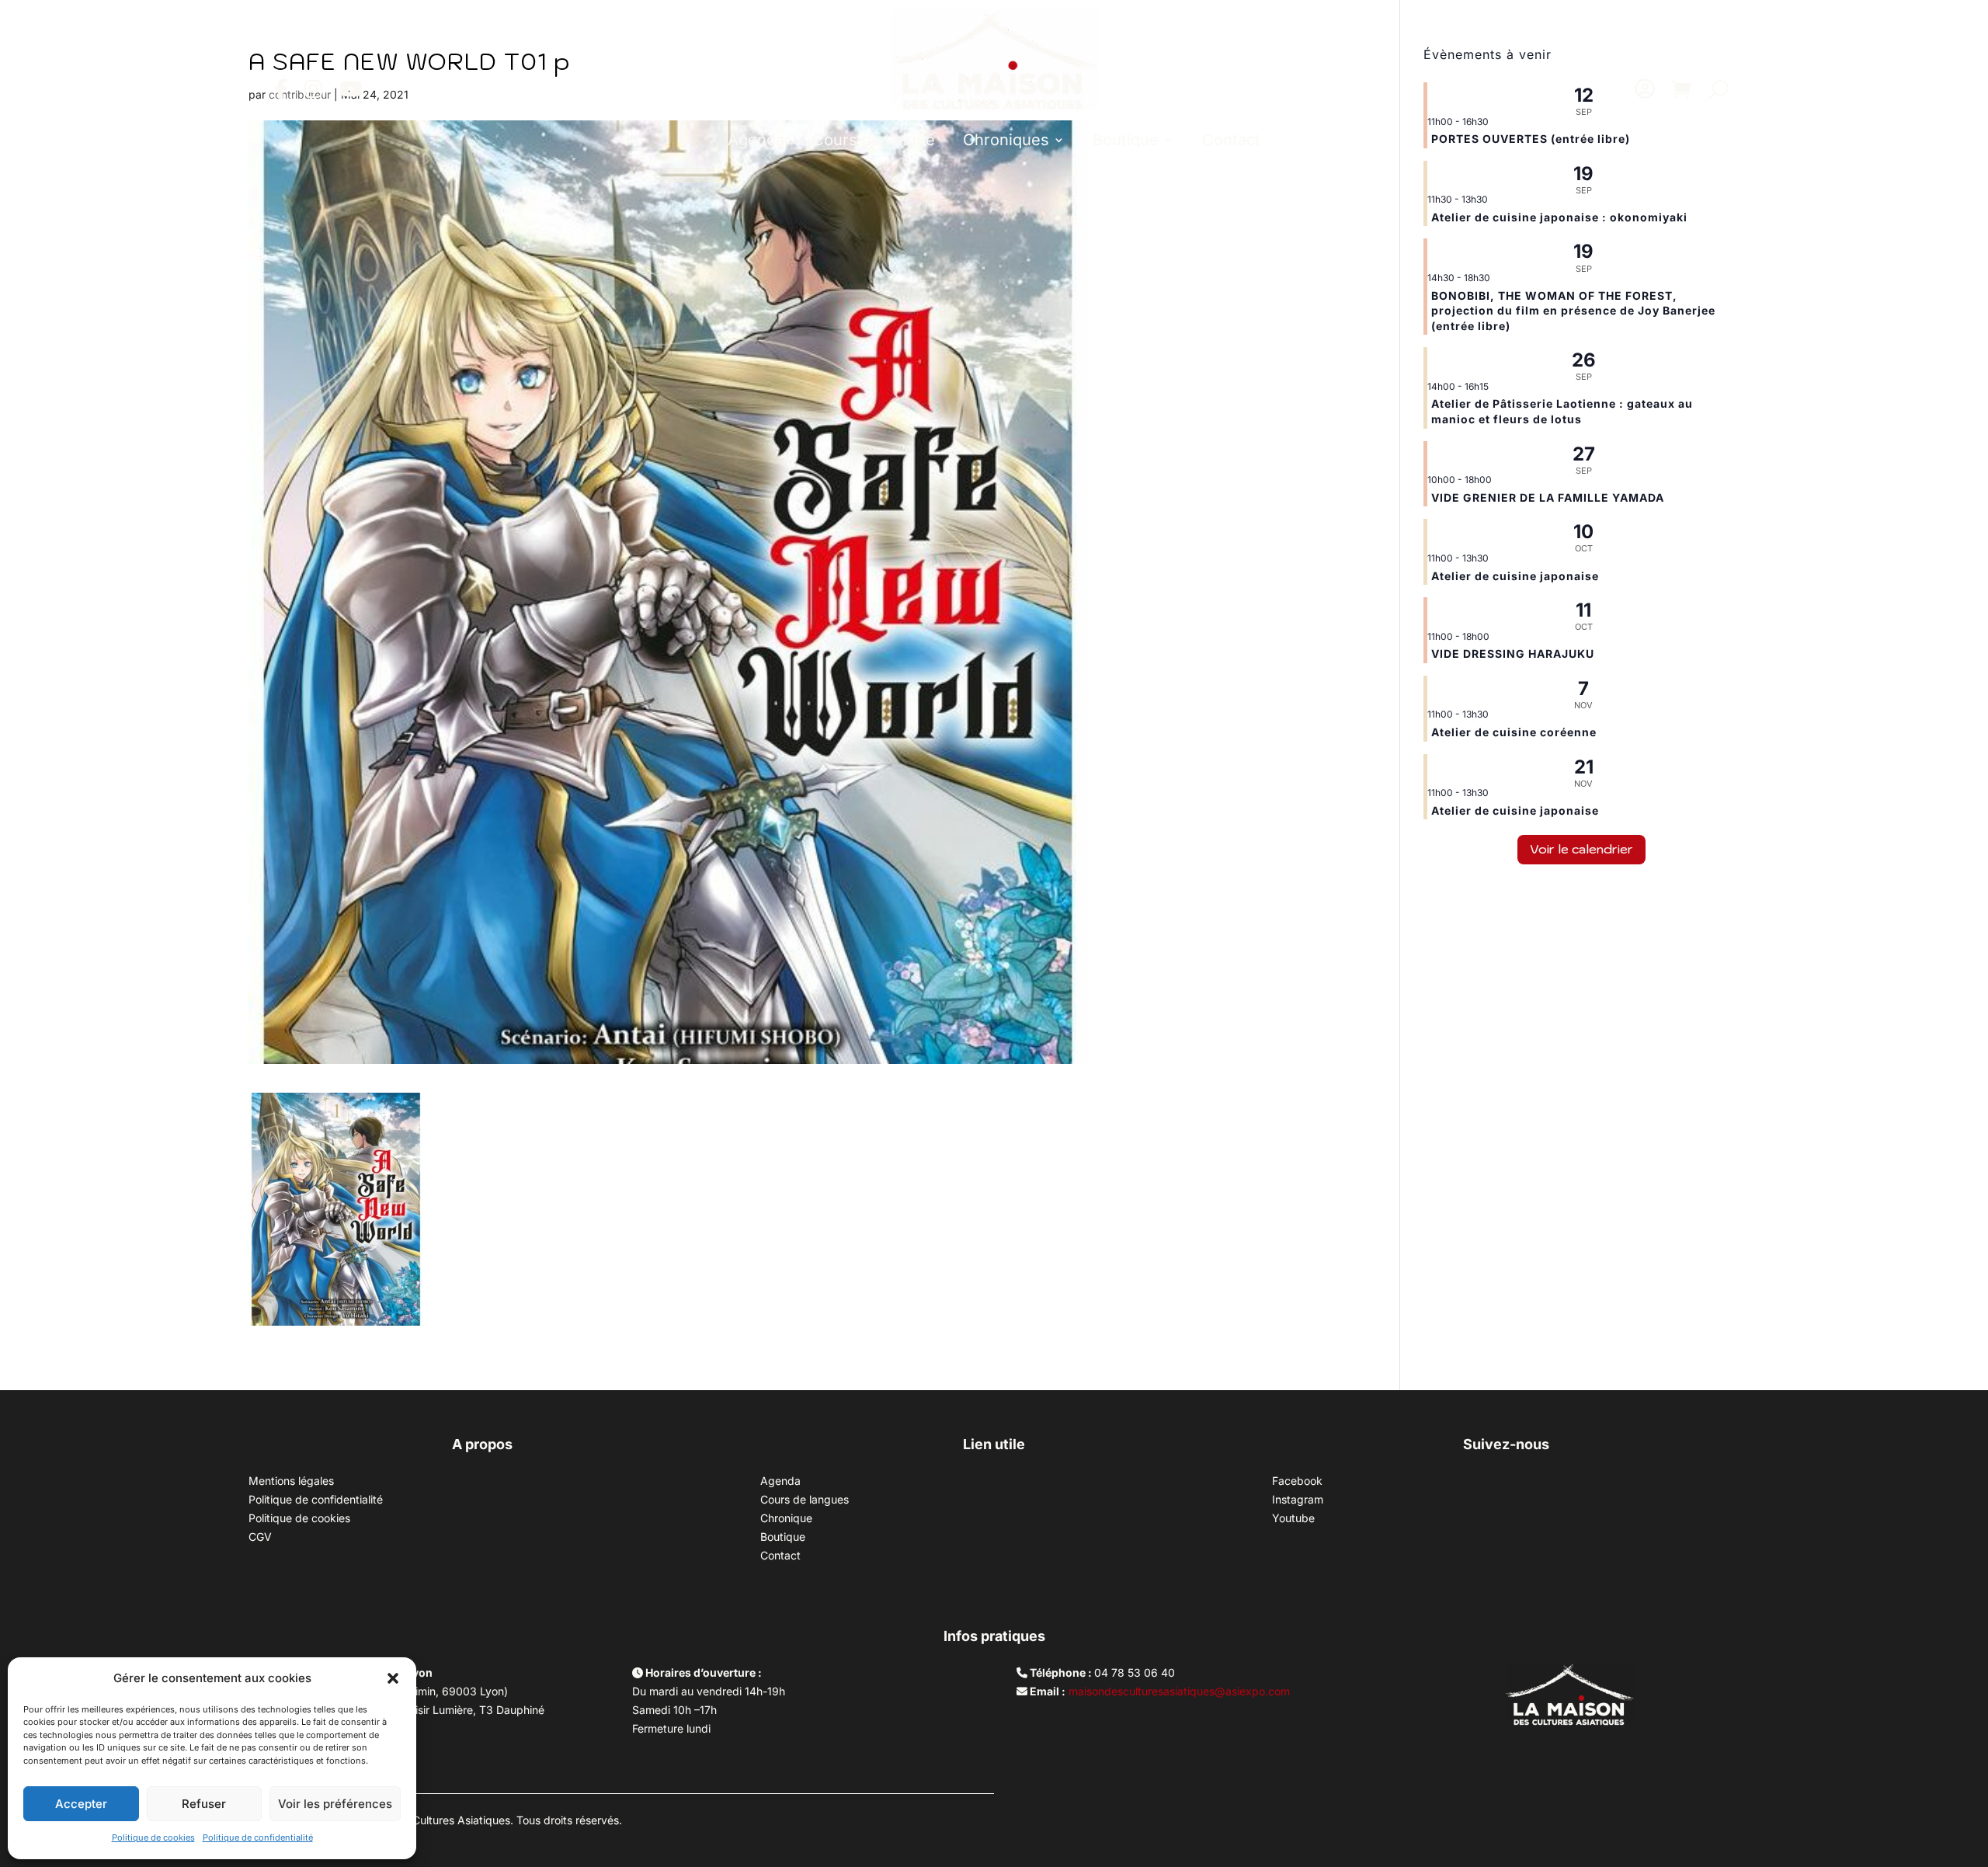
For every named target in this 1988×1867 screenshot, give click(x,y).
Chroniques (1006, 140)
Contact (1231, 140)
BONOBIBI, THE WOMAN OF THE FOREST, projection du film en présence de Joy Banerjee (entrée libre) (1573, 311)
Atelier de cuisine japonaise (1517, 576)
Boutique (1126, 140)
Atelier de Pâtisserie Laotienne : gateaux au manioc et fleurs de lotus (1562, 411)
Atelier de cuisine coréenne (1514, 732)
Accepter (81, 1804)
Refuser (204, 1804)
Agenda (756, 140)
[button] (393, 1678)
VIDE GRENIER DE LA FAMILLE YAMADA (1548, 497)
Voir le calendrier (1581, 849)
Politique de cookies (153, 1837)
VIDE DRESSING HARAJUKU (1513, 654)
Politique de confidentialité (258, 1837)
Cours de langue (874, 140)
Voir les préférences (335, 1804)
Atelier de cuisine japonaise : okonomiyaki (1559, 217)
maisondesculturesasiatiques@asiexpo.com (1179, 1691)
